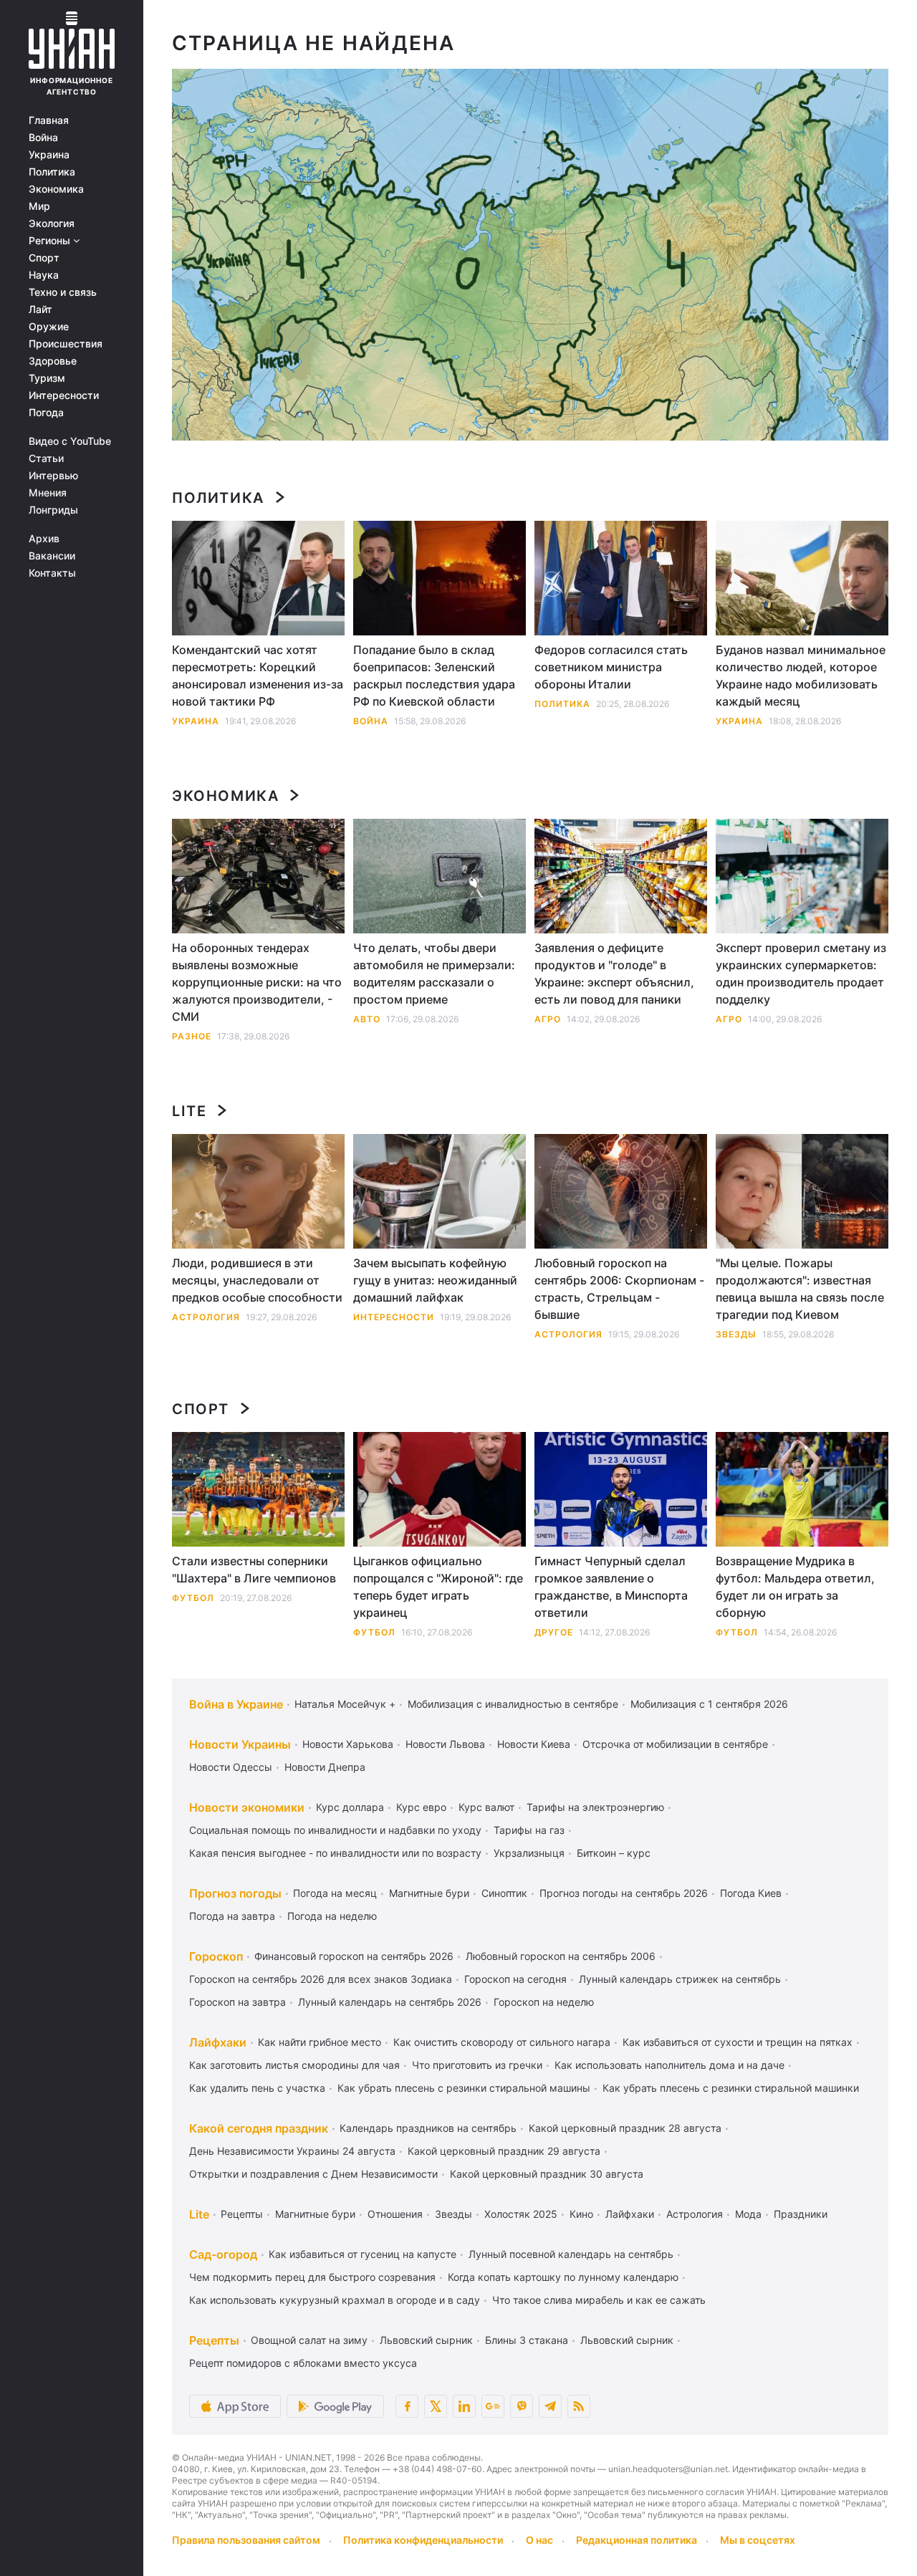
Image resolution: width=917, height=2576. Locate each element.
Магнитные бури (429, 1893)
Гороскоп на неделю (544, 2002)
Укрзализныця (529, 1853)
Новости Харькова (348, 1744)
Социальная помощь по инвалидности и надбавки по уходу (335, 1830)
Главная (49, 120)
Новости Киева (534, 1744)
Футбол (193, 1598)
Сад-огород (223, 2254)
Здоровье (53, 361)
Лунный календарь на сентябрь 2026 (390, 2002)
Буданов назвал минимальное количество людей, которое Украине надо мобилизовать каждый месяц (801, 676)
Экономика (56, 189)
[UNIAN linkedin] (464, 2406)
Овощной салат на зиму (309, 2340)
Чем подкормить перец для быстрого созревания (312, 2277)
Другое (554, 1632)
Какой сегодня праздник (259, 2128)
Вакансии (52, 556)
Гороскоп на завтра (237, 2002)
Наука (44, 275)
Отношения (395, 2214)
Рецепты (242, 2214)
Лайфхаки (218, 2042)
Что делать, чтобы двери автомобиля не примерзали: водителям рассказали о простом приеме (434, 974)
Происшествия (66, 344)
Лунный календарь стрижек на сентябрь (680, 1979)
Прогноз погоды (235, 1893)
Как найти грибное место (320, 2042)
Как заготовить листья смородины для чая (294, 2065)
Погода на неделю (332, 1916)
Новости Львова (445, 1744)
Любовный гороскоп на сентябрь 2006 (561, 1956)
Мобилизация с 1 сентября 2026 (709, 1704)
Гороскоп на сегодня (515, 1979)
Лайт (40, 309)
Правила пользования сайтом (246, 2540)
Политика (52, 172)
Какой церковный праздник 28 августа (625, 2128)
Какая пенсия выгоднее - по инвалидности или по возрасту (335, 1853)
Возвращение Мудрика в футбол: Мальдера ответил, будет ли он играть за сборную (795, 1587)
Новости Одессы (231, 1767)
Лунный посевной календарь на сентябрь (571, 2254)
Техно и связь (63, 292)
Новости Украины (240, 1744)
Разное (192, 1036)
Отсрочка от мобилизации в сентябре (675, 1744)
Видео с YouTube (70, 441)
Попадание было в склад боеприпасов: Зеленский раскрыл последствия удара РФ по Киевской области (434, 676)
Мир (39, 206)
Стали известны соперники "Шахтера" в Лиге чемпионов (254, 1570)
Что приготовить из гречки (477, 2065)
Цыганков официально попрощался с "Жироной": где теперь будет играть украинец (438, 1587)
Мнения (48, 493)
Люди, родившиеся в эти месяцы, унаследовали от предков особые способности (257, 1280)
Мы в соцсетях (758, 2540)
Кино (581, 2214)
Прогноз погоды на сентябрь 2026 (624, 1893)
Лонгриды (53, 510)
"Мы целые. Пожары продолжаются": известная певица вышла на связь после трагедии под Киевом (800, 1289)
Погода (46, 413)
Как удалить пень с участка (257, 2088)
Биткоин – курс (614, 1853)
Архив (44, 539)
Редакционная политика (637, 2540)
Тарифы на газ (529, 1830)
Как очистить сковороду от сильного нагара (502, 2042)
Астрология (206, 1317)
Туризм (47, 378)
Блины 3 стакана (527, 2340)
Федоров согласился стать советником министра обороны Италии (611, 667)
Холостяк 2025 (521, 2214)
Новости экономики (247, 1807)
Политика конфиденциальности (423, 2540)
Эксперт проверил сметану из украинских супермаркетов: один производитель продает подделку (801, 974)
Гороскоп (216, 1956)
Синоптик (504, 1893)
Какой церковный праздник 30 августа (547, 2174)
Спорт (44, 258)
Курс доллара (350, 1807)
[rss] (579, 2406)
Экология (52, 224)
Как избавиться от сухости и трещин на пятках (738, 2042)
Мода (748, 2214)
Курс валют (486, 1807)
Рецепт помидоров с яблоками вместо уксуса (303, 2363)
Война (43, 138)
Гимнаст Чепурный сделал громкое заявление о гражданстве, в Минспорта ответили (611, 1587)
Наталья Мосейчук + (345, 1704)
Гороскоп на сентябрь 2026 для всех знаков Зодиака (321, 1979)
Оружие (49, 327)
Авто (367, 1019)
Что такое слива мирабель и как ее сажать (599, 2300)
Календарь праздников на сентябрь (428, 2128)
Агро (548, 1019)
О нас (539, 2540)
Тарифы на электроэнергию (595, 1807)
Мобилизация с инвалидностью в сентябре (513, 1704)
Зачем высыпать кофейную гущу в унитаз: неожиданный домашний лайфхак (435, 1280)
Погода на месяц (335, 1893)
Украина (49, 155)
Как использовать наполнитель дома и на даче (669, 2065)
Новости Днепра (325, 1767)
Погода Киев (751, 1893)
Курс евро (421, 1807)
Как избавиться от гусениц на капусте (363, 2254)
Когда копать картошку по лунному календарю (563, 2277)
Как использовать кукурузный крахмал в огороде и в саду (335, 2300)
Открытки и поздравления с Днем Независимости (313, 2174)
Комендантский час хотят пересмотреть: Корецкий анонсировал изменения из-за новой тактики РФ (258, 676)
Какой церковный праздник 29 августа (504, 2151)
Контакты (52, 573)
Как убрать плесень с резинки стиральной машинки (731, 2088)
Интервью (53, 476)
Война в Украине (236, 1704)
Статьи (46, 458)
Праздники (801, 2214)
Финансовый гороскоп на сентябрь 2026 (354, 1956)
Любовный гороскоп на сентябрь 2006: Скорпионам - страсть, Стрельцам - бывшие (619, 1289)
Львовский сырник (426, 2340)
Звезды (736, 1334)
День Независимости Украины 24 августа (292, 2151)
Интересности (64, 395)
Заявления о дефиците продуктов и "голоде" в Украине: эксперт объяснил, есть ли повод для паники (614, 974)
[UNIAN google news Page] (493, 2406)
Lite (189, 1111)
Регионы (51, 241)
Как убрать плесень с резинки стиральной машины (464, 2088)
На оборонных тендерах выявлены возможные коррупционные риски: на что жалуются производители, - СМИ (257, 982)
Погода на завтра (232, 1916)
